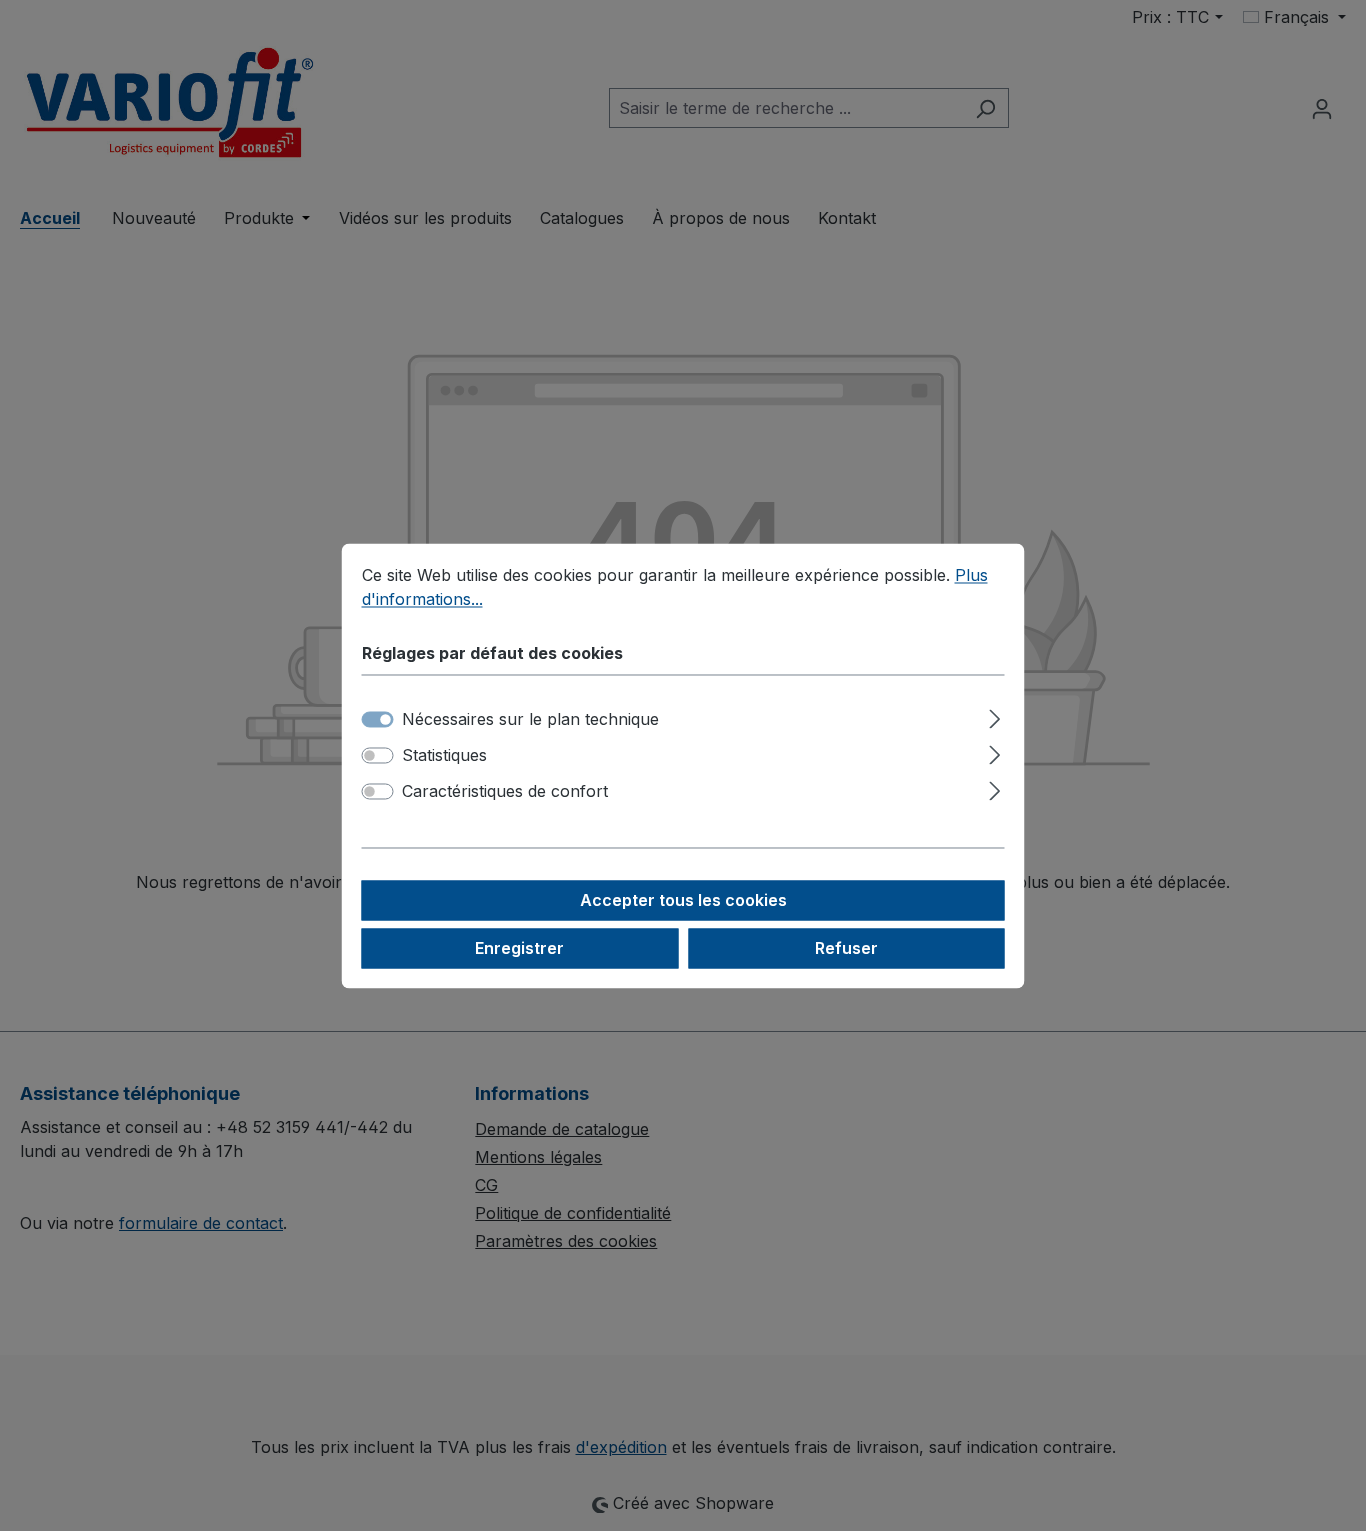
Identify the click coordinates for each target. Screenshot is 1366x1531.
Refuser (846, 948)
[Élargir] (994, 715)
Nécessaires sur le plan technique (530, 719)
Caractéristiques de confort (505, 791)
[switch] (378, 755)
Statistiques (444, 755)
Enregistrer (519, 948)
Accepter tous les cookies (683, 900)
